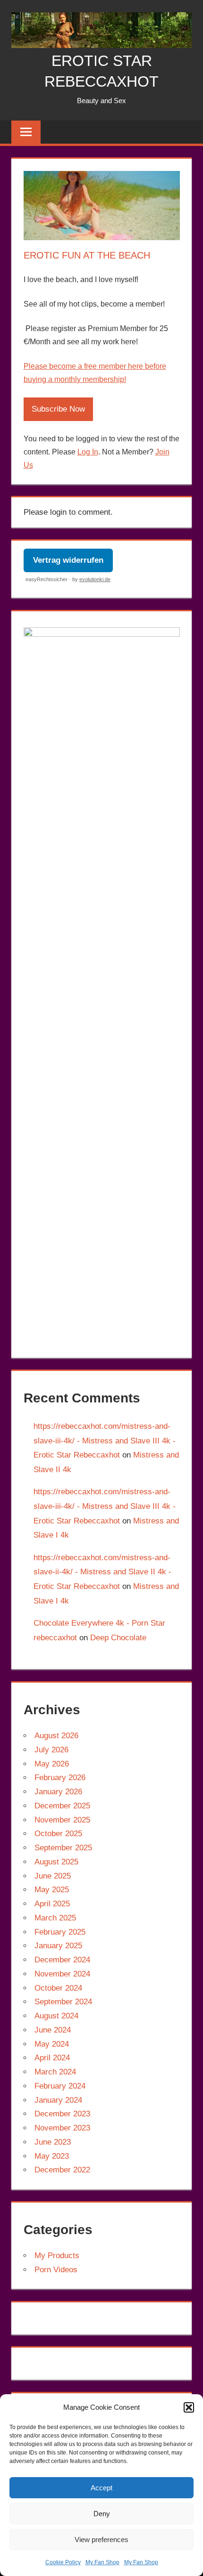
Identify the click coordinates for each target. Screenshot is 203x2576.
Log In (88, 452)
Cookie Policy (63, 2562)
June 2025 (53, 1876)
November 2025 (62, 1820)
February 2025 (60, 1932)
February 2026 (60, 1778)
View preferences (101, 2540)
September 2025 (63, 1848)
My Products (57, 2256)
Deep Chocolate (118, 1638)
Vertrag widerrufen (68, 560)
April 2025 (52, 1904)
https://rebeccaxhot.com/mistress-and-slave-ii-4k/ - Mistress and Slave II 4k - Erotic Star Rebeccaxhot (102, 1572)
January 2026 (58, 1792)
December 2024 (62, 1960)
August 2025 (56, 1862)
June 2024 (53, 2030)
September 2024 (63, 2002)
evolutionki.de (95, 579)
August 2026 (56, 1736)
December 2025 (62, 1806)
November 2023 (62, 2128)
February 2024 (60, 2086)
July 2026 (51, 1750)
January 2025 (58, 1946)
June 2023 (53, 2142)
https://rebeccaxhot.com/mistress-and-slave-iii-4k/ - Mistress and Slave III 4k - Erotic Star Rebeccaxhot (105, 1441)
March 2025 (55, 1918)
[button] (189, 2407)
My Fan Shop (102, 2562)
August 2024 (56, 2016)
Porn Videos (56, 2270)
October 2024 (58, 1988)
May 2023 (52, 2156)
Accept (101, 2488)
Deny (102, 2514)
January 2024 (58, 2100)
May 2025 (52, 1890)
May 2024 (52, 2044)
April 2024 (52, 2058)
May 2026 (52, 1764)
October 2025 (58, 1834)
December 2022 (62, 2170)
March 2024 (55, 2072)
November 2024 (62, 1974)
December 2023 (62, 2114)
